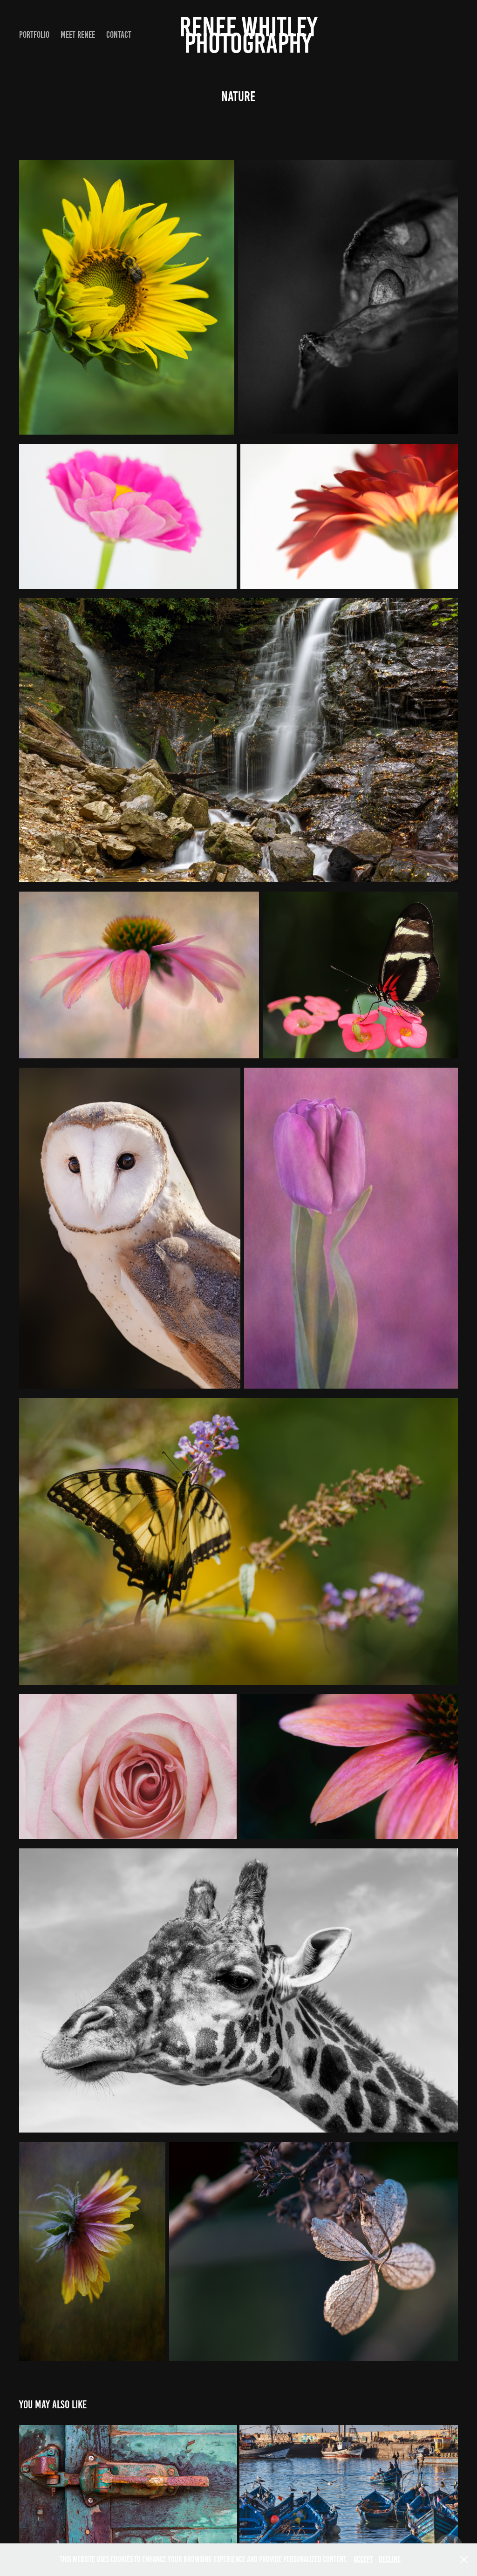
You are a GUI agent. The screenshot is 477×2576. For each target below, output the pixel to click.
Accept (363, 2559)
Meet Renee (78, 35)
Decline (390, 2559)
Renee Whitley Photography (251, 35)
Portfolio (34, 35)
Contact (119, 35)
